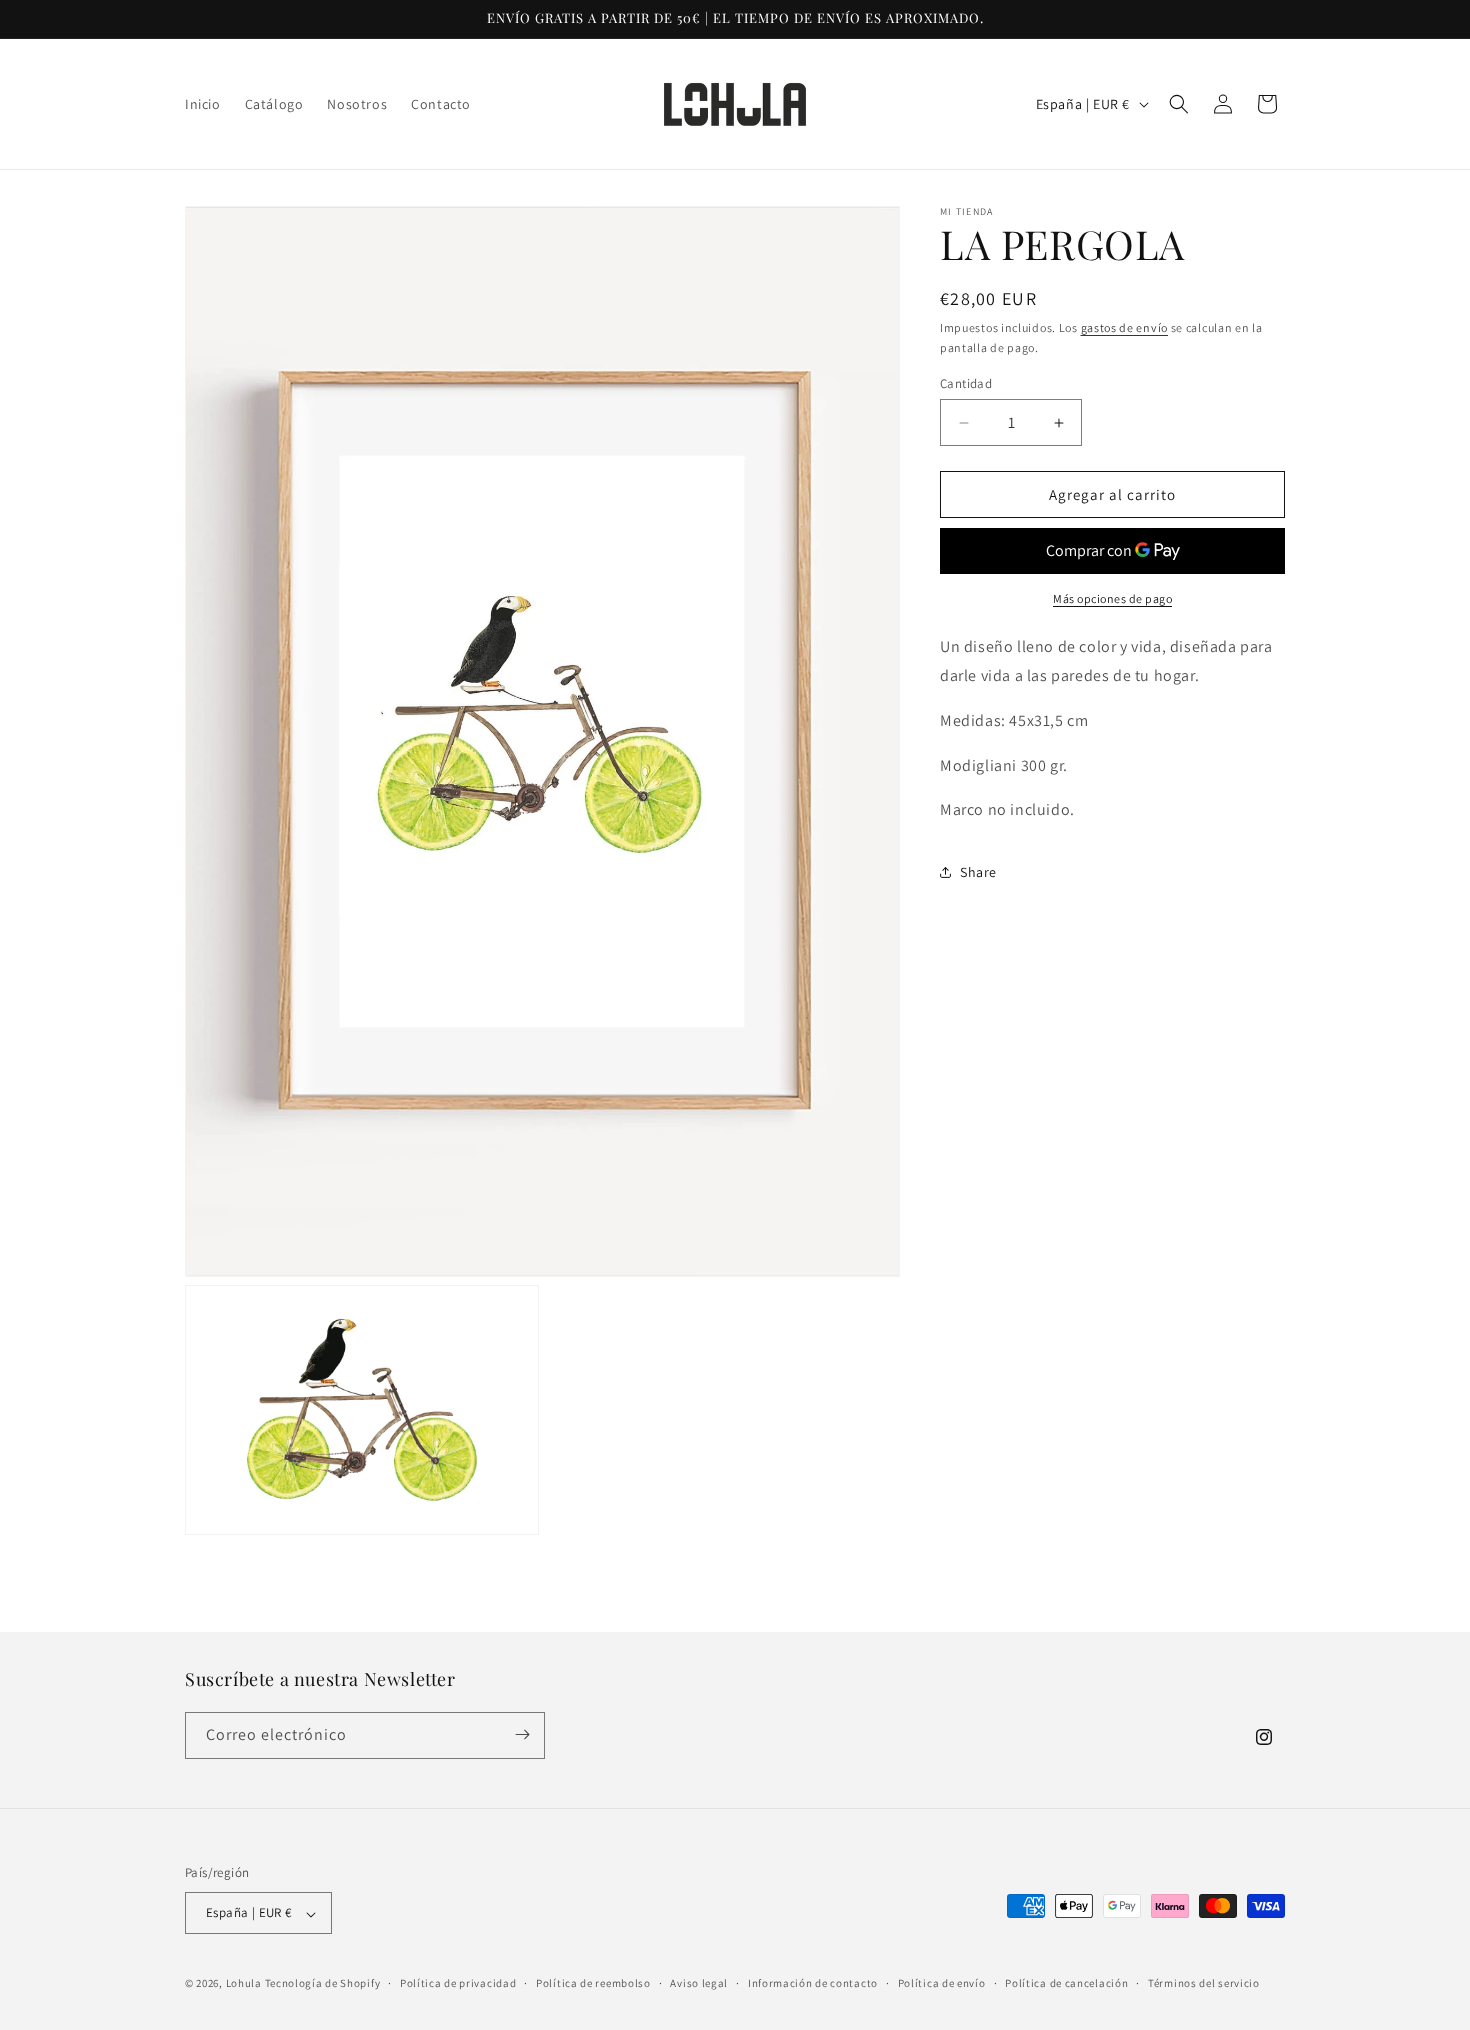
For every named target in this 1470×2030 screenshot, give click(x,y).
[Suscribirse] (522, 1734)
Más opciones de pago (1112, 598)
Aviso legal (699, 1983)
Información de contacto (813, 1983)
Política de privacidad (458, 1983)
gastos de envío (1125, 327)
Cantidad (966, 383)
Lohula (244, 1984)
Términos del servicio (1204, 1983)
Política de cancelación (1066, 1983)
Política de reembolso (593, 1983)
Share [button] (978, 872)
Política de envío (942, 1983)
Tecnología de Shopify (323, 1984)
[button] (1179, 104)
